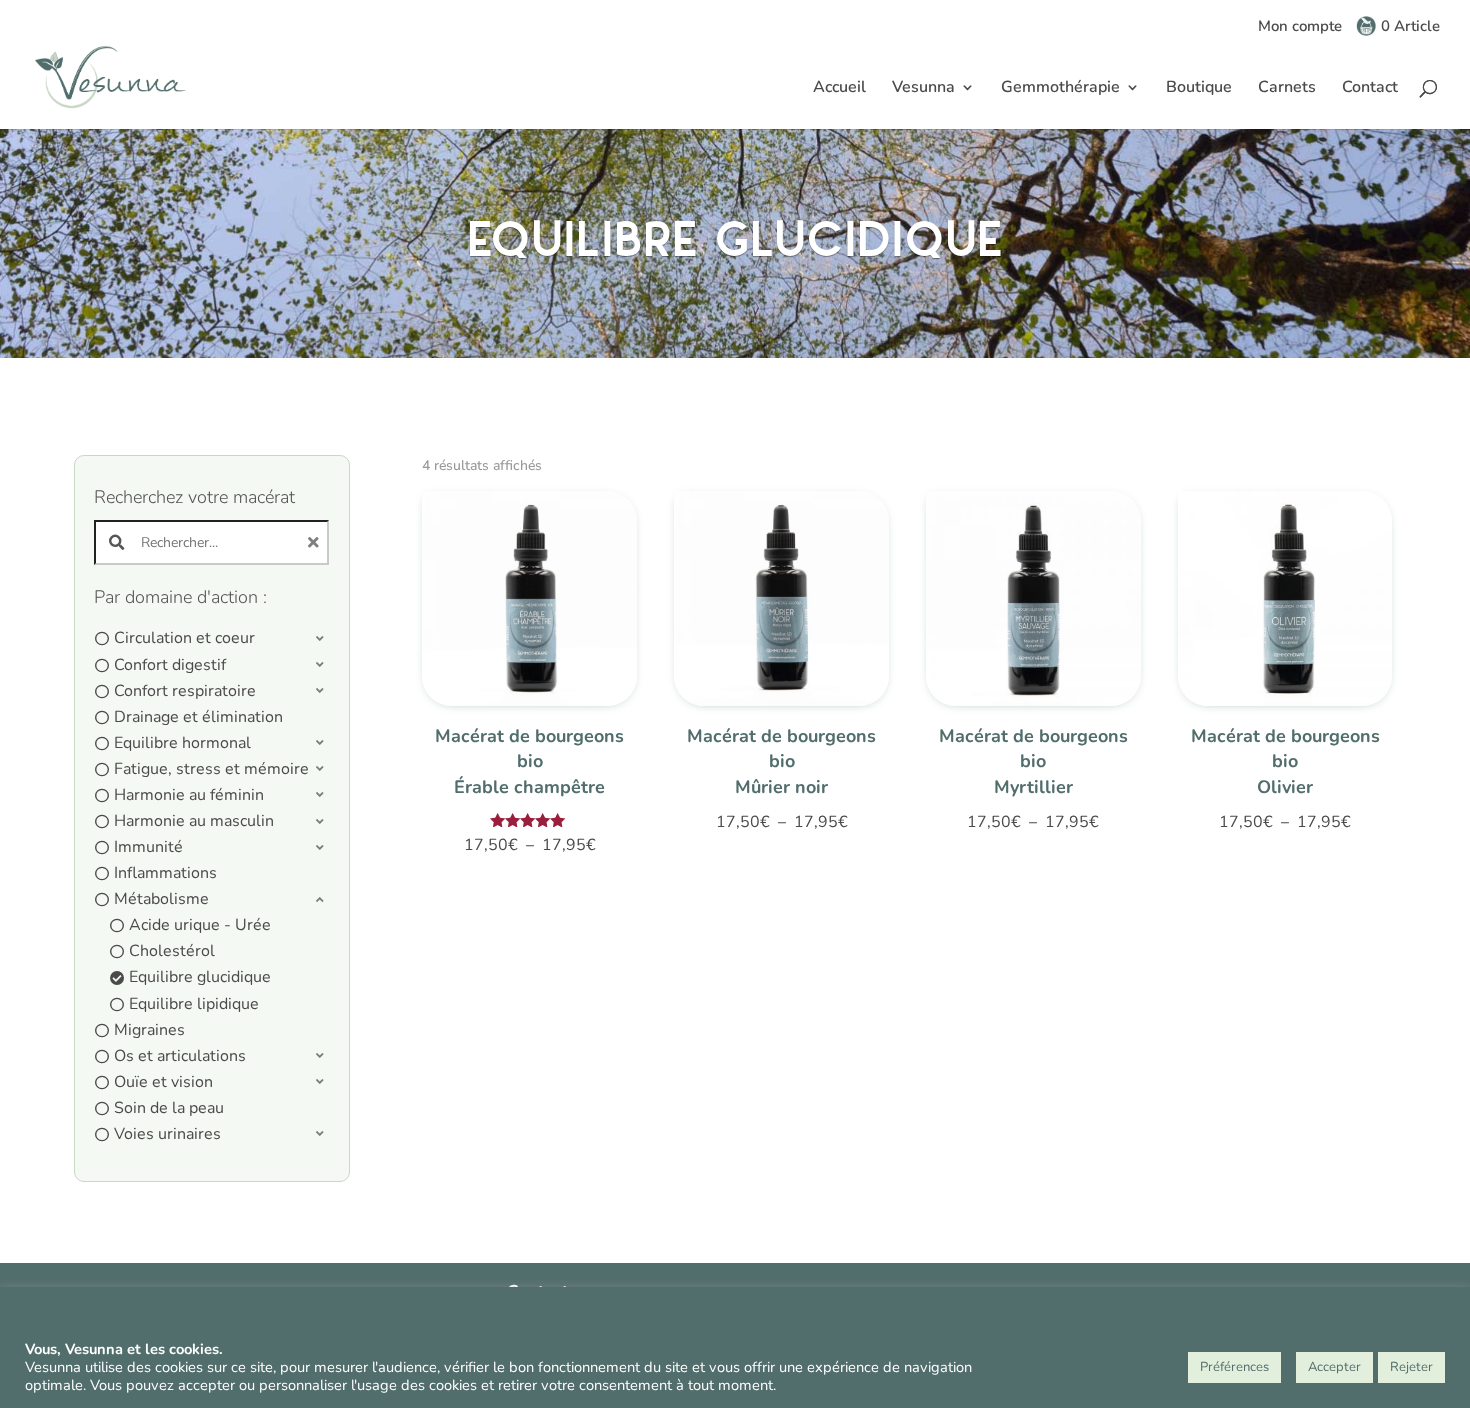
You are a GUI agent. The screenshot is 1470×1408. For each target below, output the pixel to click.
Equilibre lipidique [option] (194, 1004)
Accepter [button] (1334, 1367)
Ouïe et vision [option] (163, 1082)
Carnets (1287, 89)
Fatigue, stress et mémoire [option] (211, 769)
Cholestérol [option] (172, 951)
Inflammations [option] (165, 873)
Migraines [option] (149, 1030)
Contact (1370, 89)
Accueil (839, 89)
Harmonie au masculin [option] (194, 821)
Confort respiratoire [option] (185, 691)
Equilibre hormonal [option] (182, 743)
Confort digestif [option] (170, 665)
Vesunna (923, 89)
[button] (212, 639)
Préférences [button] (1234, 1367)
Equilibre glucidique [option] (200, 977)
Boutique (1199, 89)
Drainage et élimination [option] (198, 717)
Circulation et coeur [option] (184, 638)
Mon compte (1300, 27)
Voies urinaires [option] (167, 1134)
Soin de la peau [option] (169, 1108)
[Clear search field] (316, 542)
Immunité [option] (148, 847)
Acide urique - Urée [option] (200, 925)
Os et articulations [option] (180, 1056)
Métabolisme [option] (161, 899)
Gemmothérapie (1060, 89)
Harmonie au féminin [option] (189, 795)
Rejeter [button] (1411, 1367)
